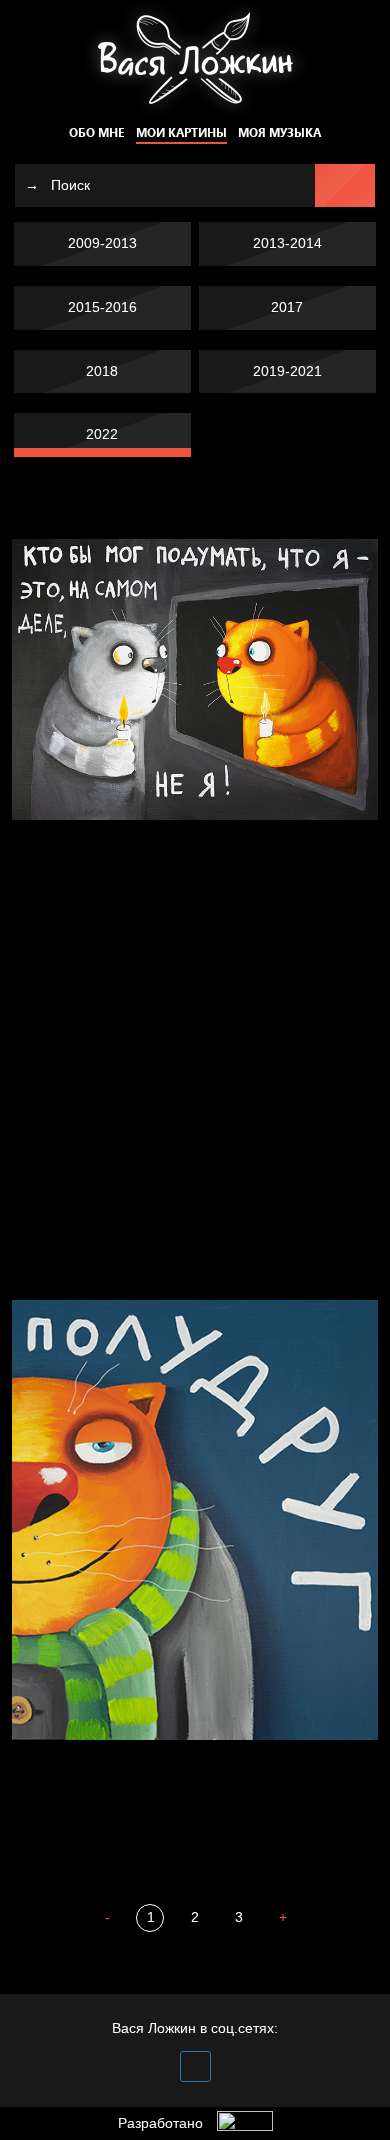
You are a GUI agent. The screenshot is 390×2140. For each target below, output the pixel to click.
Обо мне (96, 132)
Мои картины (181, 132)
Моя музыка (279, 132)
